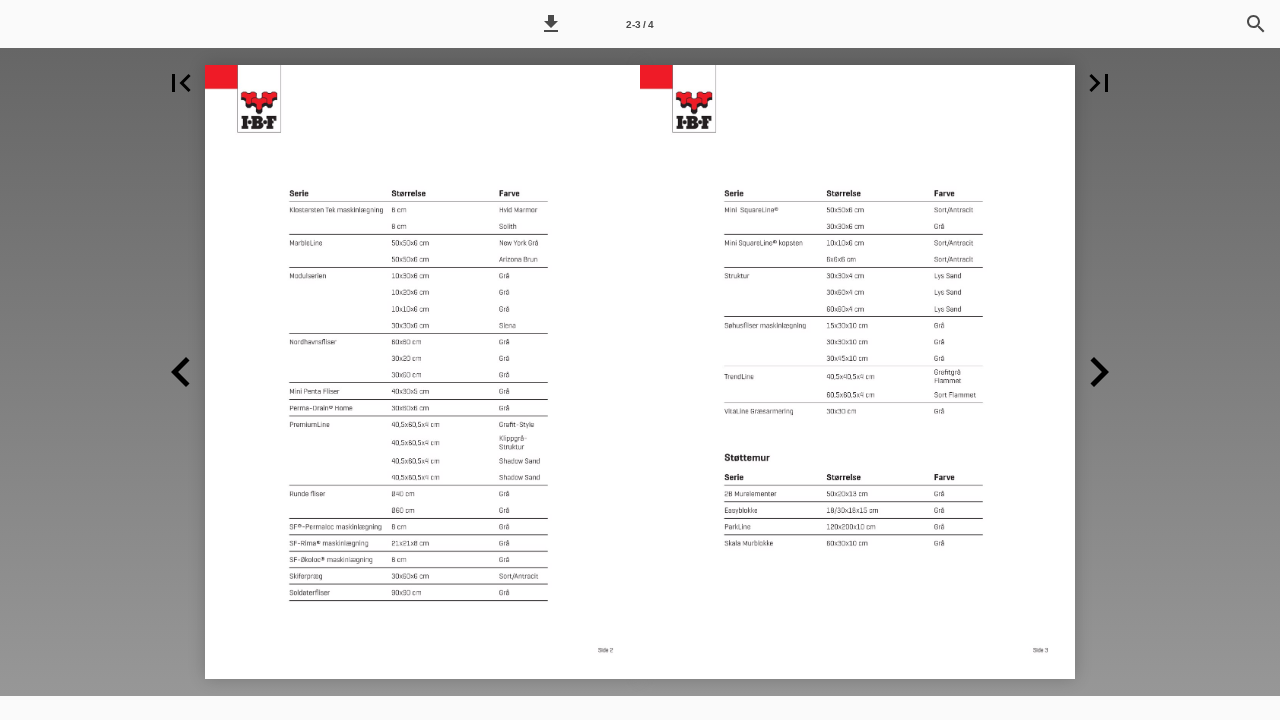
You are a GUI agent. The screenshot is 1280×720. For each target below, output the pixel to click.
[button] (551, 24)
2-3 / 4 (640, 24)
